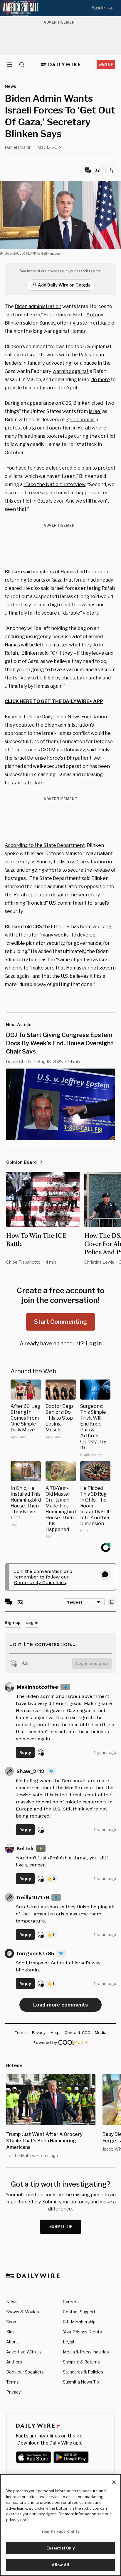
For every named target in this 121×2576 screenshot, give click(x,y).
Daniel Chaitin (18, 147)
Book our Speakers (25, 2372)
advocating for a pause (72, 363)
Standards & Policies (83, 2372)
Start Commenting (60, 1322)
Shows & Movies (23, 2312)
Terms (12, 2382)
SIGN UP (106, 64)
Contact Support (79, 2312)
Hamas (78, 331)
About (12, 2342)
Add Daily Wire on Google (64, 285)
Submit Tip (61, 2227)
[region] (60, 2525)
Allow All (60, 2565)
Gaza (57, 580)
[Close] (114, 2482)
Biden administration (38, 306)
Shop (11, 2322)
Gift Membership (79, 2322)
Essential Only (61, 2548)
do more (101, 380)
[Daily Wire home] (61, 65)
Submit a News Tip (81, 2382)
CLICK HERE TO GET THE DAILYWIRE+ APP (54, 701)
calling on (15, 355)
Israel (95, 411)
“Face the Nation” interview (54, 484)
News (12, 2302)
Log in (94, 1343)
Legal (68, 2342)
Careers (71, 2302)
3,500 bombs (80, 420)
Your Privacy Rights (82, 2332)
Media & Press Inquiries (86, 2352)
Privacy (13, 2392)
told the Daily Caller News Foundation (65, 717)
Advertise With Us (24, 2352)
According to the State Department (45, 845)
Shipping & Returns (81, 2362)
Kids (10, 2332)
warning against (71, 371)
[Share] (111, 171)
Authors (14, 2362)
